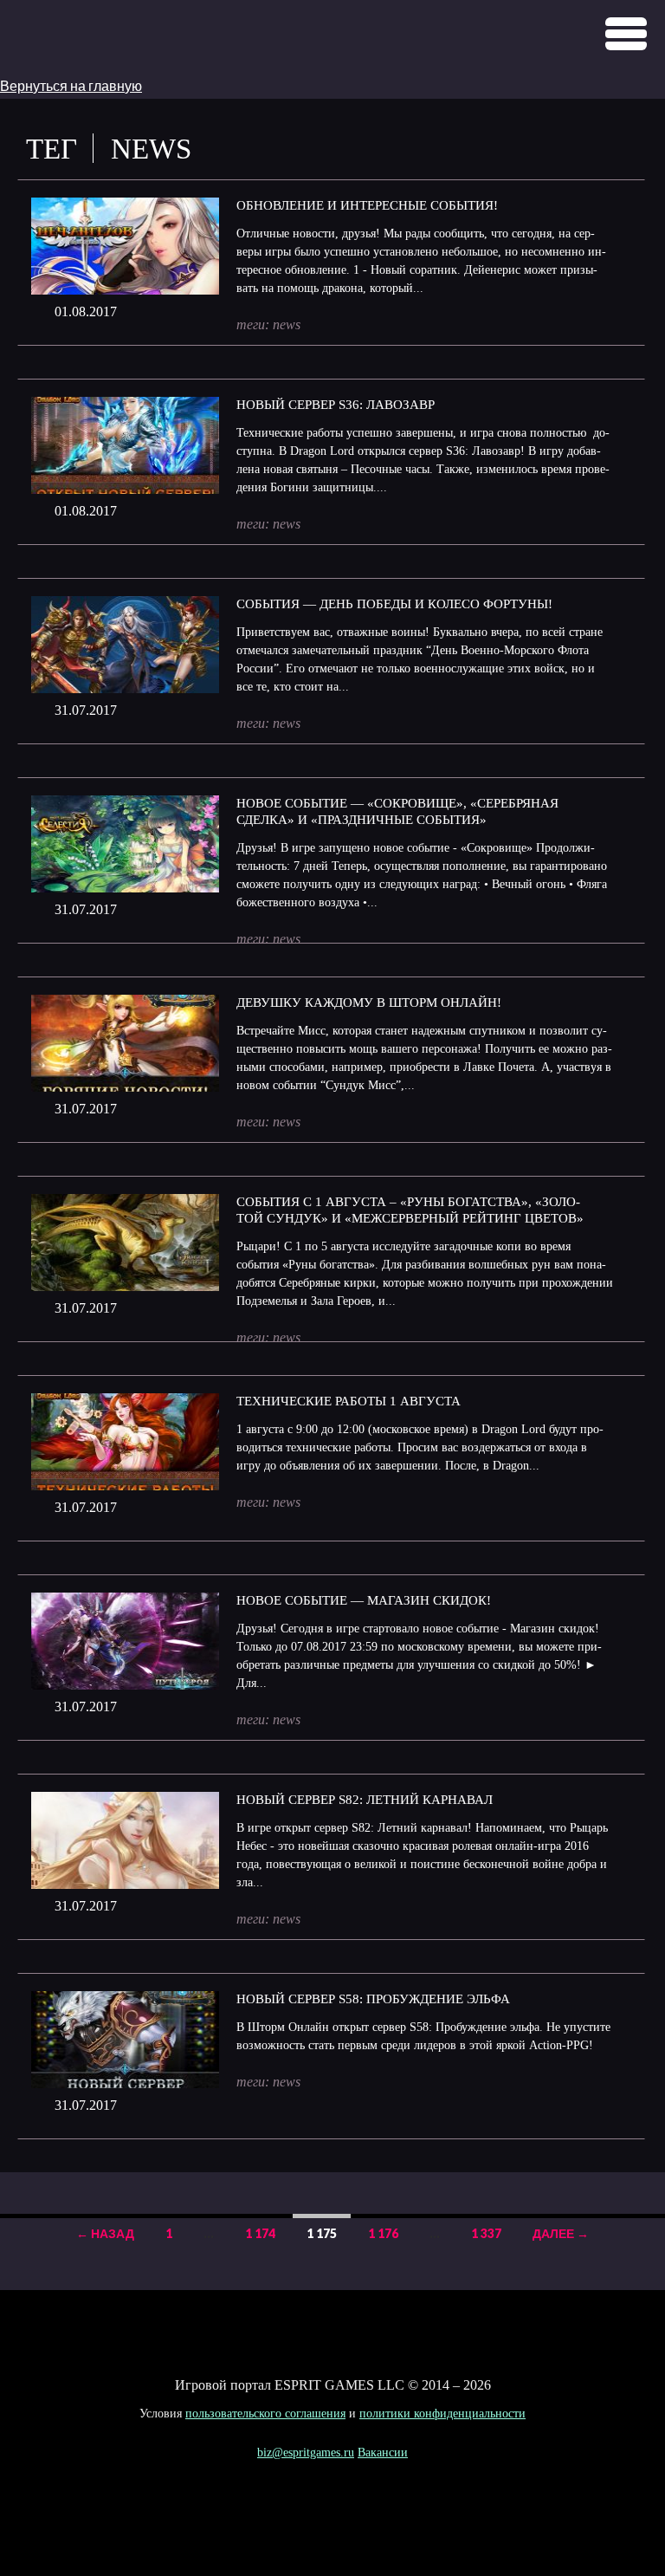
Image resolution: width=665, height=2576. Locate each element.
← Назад (105, 2233)
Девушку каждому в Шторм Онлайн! (369, 1002)
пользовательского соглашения (265, 2414)
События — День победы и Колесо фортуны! (394, 604)
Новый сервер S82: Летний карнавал (365, 1800)
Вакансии (383, 2453)
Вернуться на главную (71, 85)
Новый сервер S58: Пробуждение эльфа (373, 1999)
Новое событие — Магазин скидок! (364, 1600)
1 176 (383, 2233)
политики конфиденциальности (442, 2414)
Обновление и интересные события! (367, 205)
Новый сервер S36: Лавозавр (336, 405)
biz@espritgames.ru (306, 2453)
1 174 (260, 2233)
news (287, 324)
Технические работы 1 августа (349, 1401)
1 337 (486, 2233)
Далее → (561, 2233)
